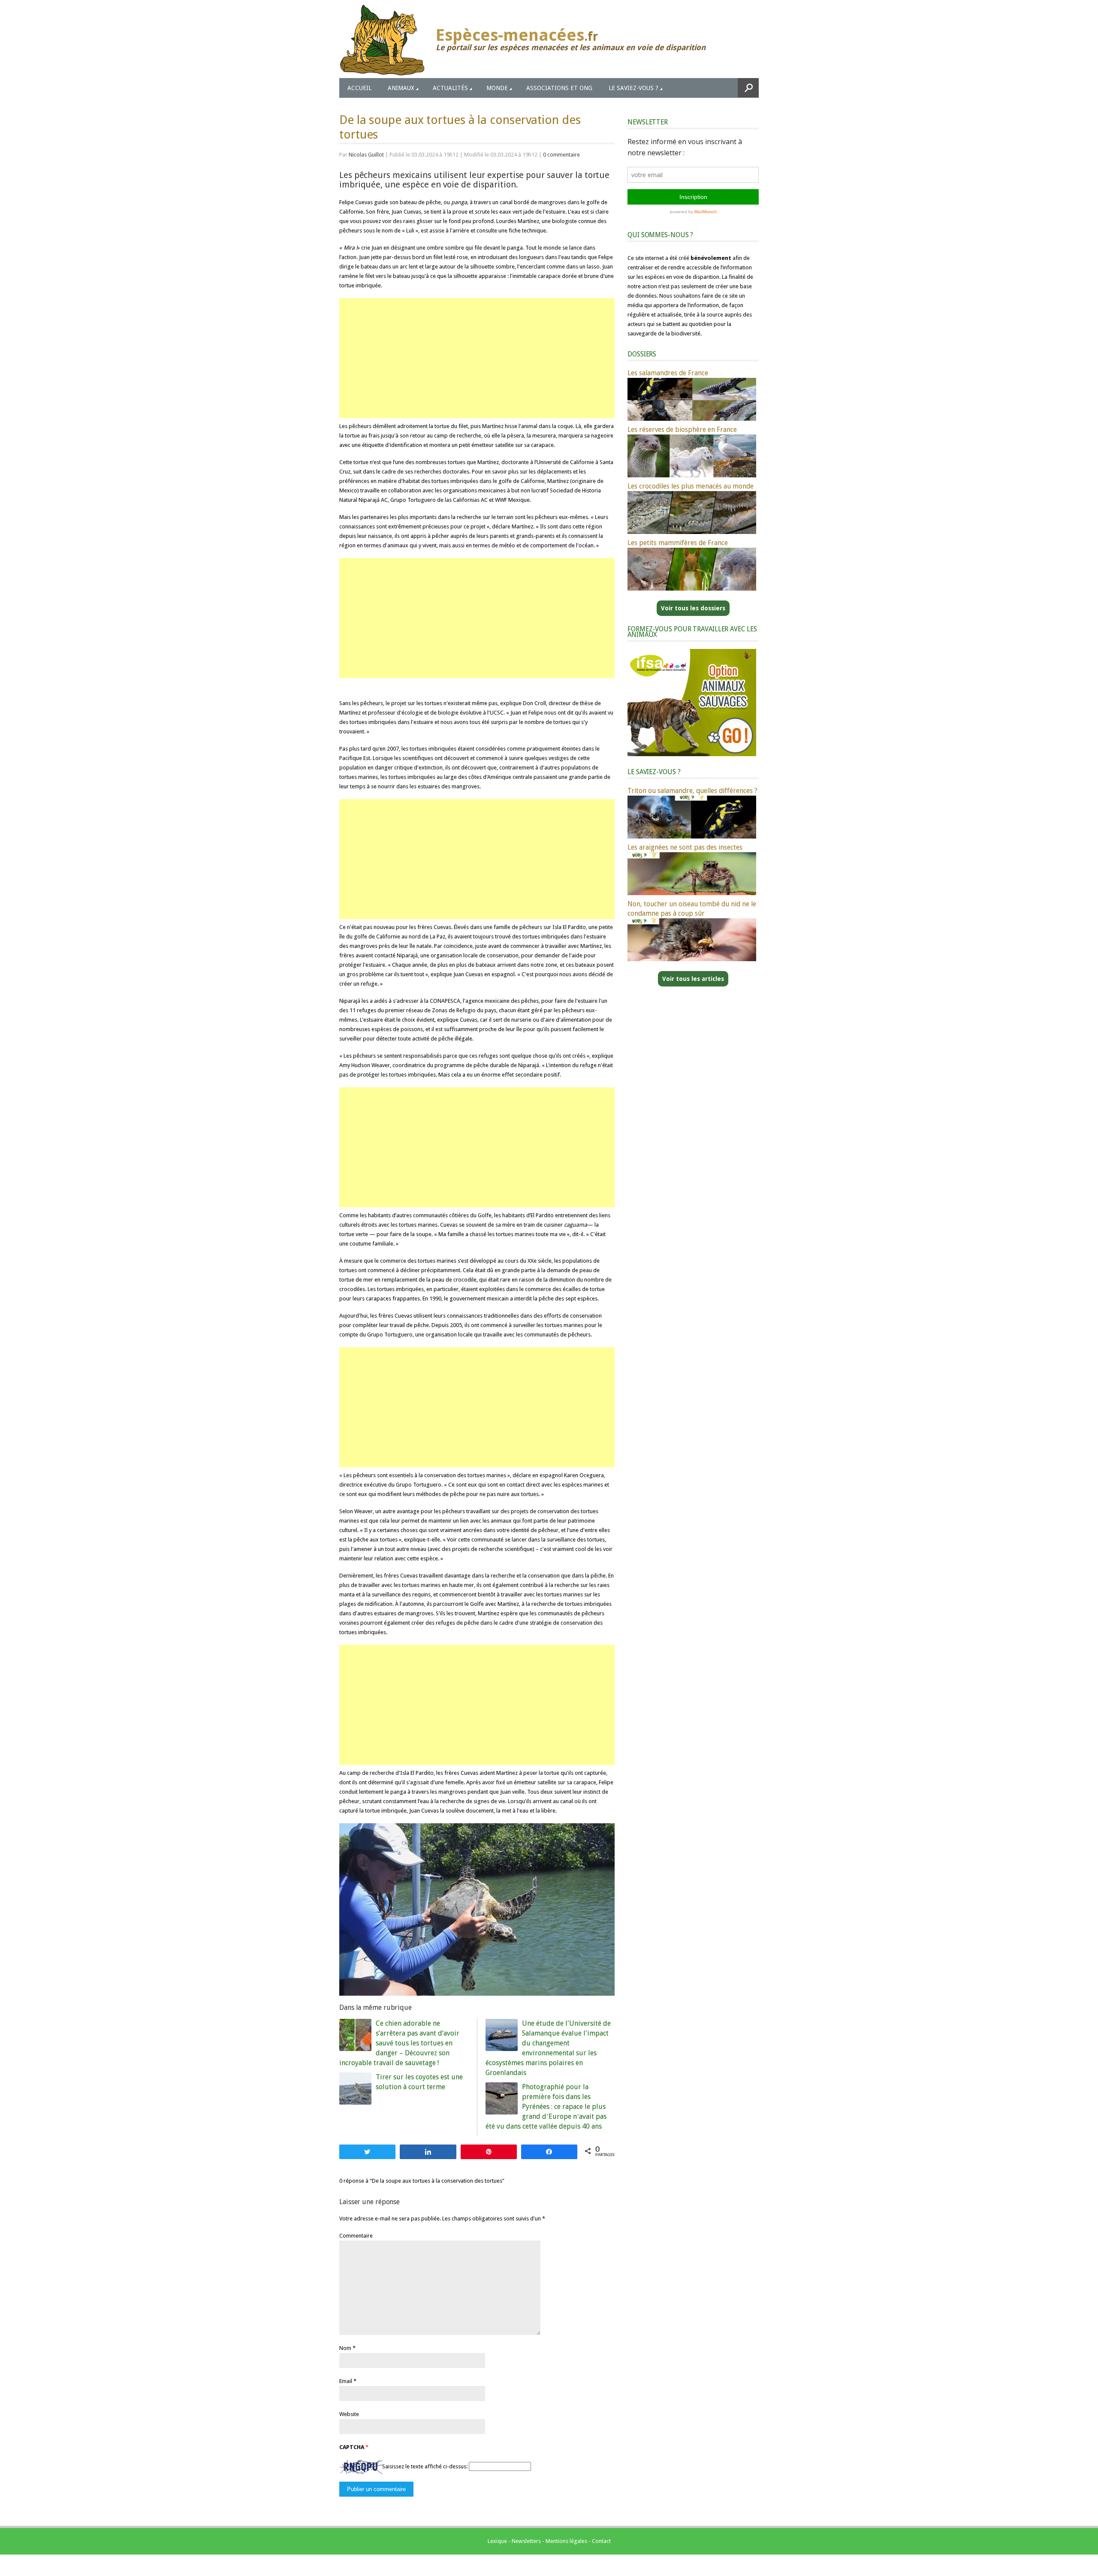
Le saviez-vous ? (633, 88)
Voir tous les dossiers (693, 608)
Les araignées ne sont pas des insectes (685, 847)
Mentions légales (566, 2541)
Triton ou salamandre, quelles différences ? (692, 791)
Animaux (401, 88)
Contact (601, 2541)
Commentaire (356, 2236)
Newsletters (526, 2541)
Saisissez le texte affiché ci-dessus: (425, 2466)
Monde (497, 88)
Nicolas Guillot (366, 155)
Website (349, 2414)
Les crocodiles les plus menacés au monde (691, 486)
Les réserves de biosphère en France (682, 430)
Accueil (359, 88)
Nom (345, 2348)
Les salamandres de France (668, 373)
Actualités (450, 88)
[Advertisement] (477, 358)
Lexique (497, 2541)
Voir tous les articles (693, 979)
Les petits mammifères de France (678, 543)
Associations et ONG (559, 88)
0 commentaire (561, 155)
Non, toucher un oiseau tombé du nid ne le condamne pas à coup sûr (692, 909)
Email (346, 2381)
